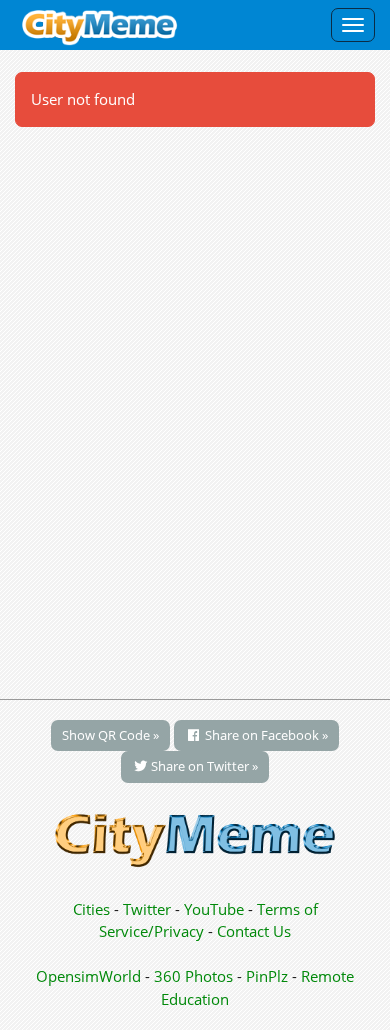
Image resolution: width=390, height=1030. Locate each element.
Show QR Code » (110, 735)
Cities (91, 909)
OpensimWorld (88, 976)
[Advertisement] (195, 402)
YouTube (214, 909)
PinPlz (267, 976)
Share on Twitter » (203, 766)
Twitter (147, 909)
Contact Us (254, 931)
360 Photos (193, 976)
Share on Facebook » (265, 735)
